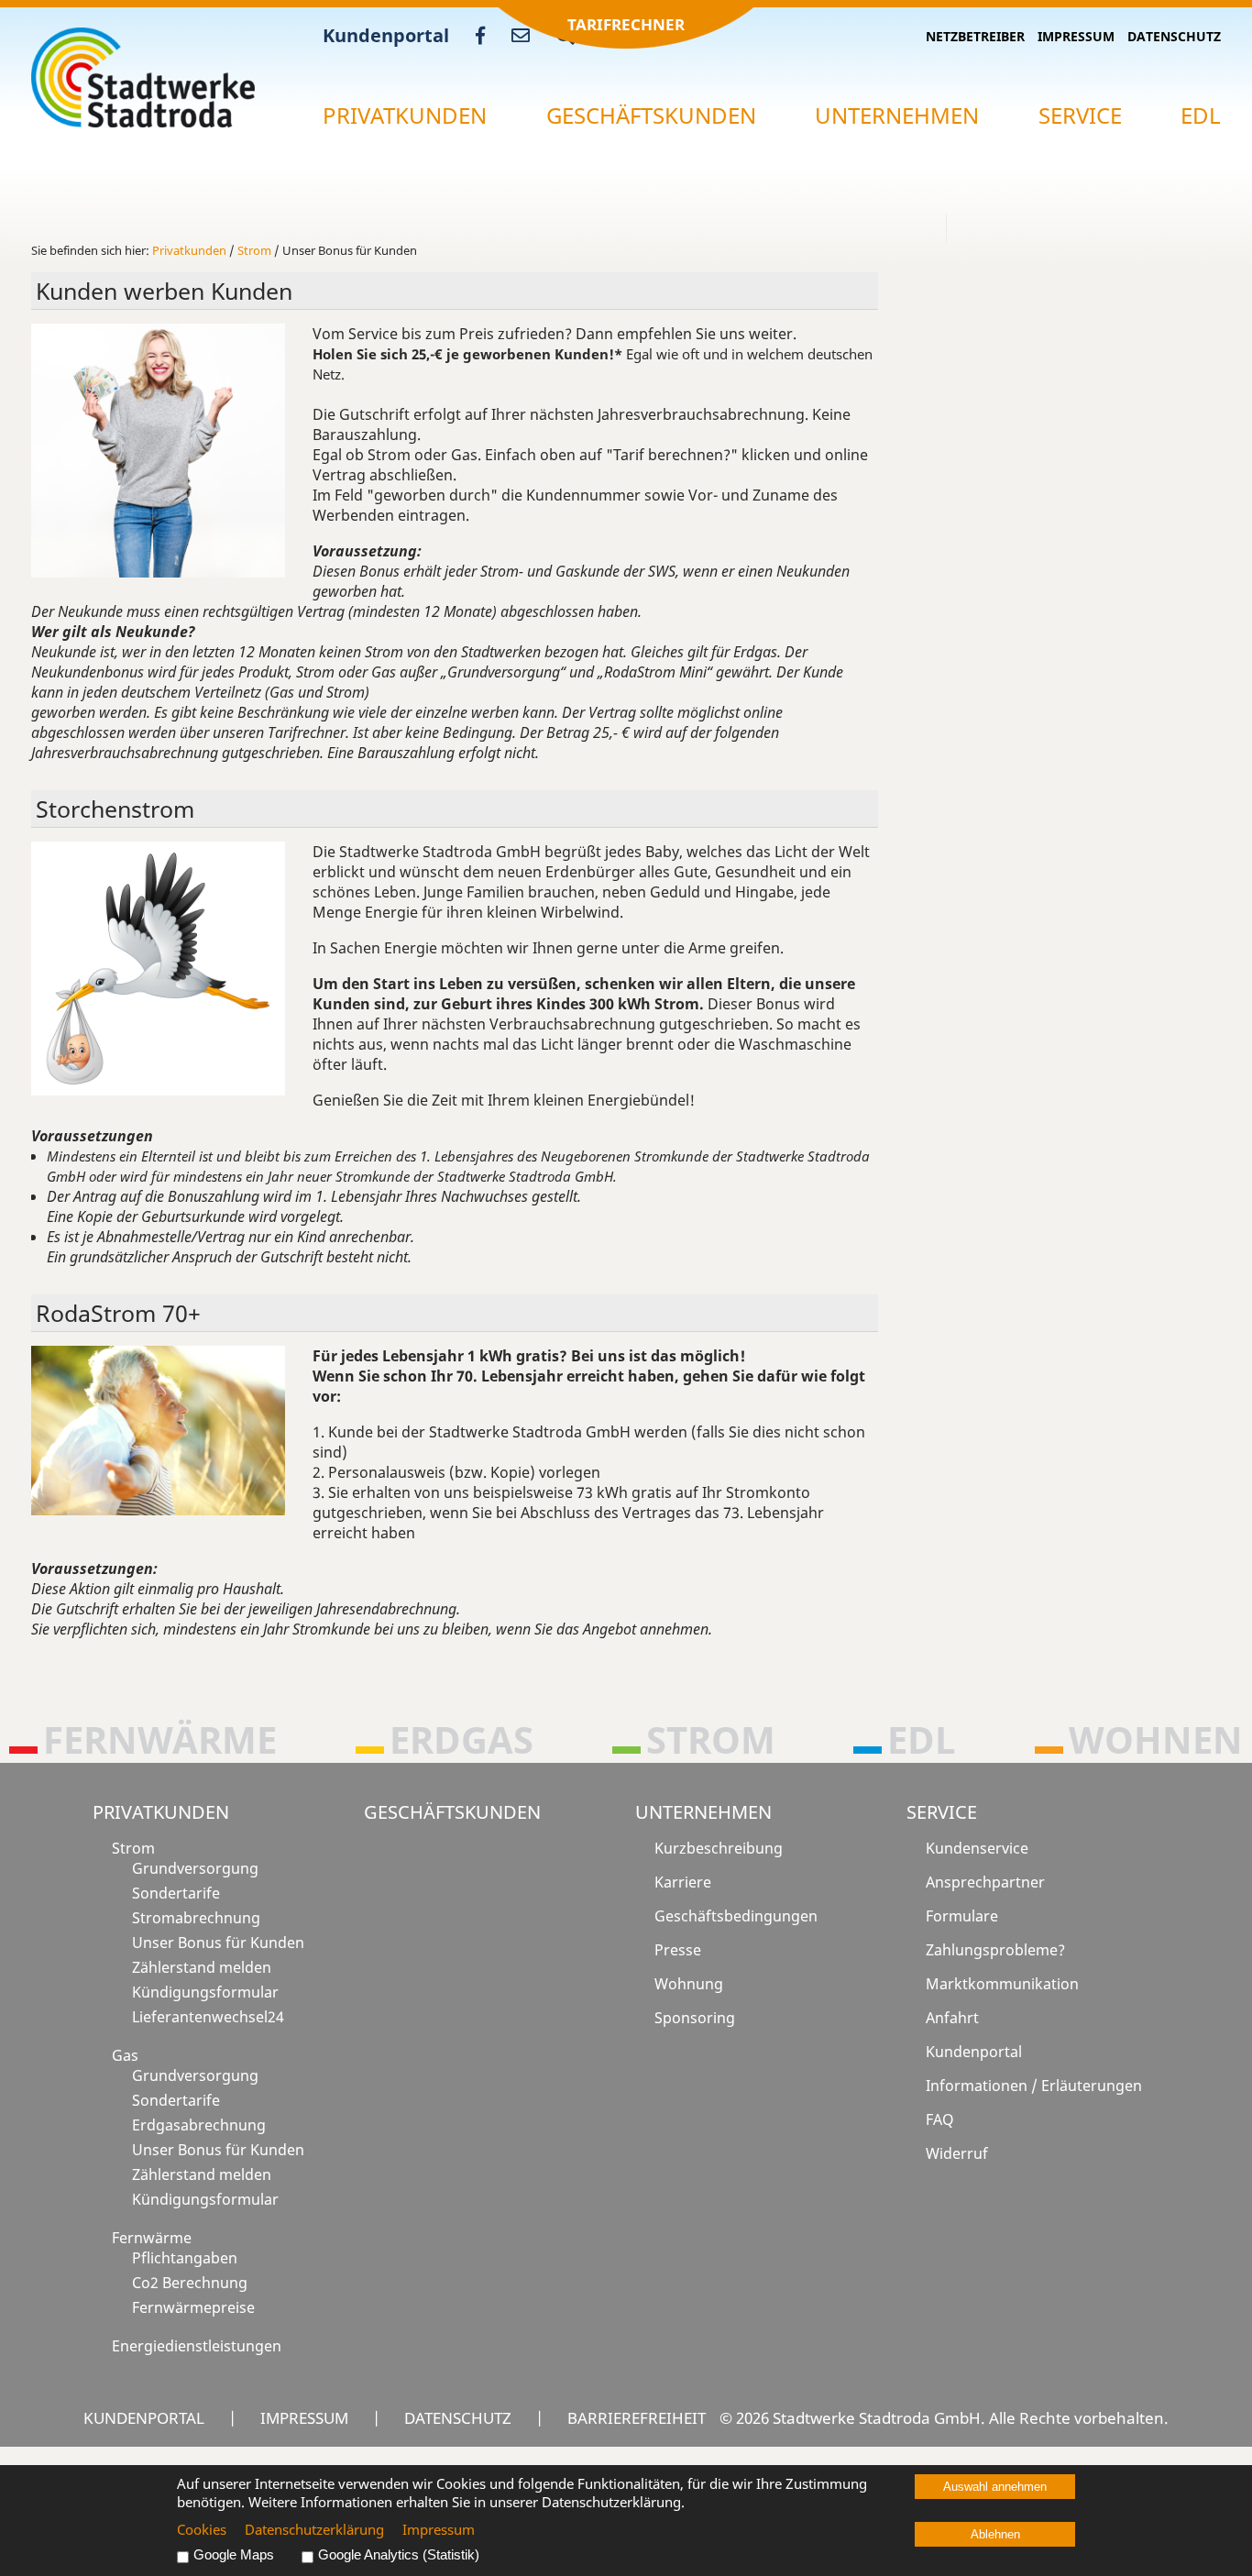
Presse (678, 1950)
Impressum (1076, 36)
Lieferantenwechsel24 (208, 2017)
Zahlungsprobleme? (995, 1950)
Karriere (683, 1882)
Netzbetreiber (975, 36)
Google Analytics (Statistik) (399, 2555)
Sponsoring (695, 2018)
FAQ (940, 2119)
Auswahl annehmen (995, 2487)
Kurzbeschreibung (719, 1848)
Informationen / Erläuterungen (1034, 2086)
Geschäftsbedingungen (736, 1916)
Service (1080, 115)
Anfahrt (952, 2018)
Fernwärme (152, 2238)
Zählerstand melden (202, 1967)
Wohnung (689, 1984)
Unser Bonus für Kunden (218, 1943)
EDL (1201, 115)
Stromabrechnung (196, 1918)
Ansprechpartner (985, 1882)
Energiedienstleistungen (197, 2346)
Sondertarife (176, 1893)
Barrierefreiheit (637, 2417)
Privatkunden (405, 115)
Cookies (202, 2529)
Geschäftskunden (651, 115)
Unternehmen (897, 115)
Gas (125, 2055)
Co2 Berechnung (190, 2283)
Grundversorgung (195, 1868)
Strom (254, 250)
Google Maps (234, 2555)
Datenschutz (1174, 36)
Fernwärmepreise (193, 2307)
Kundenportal (386, 35)
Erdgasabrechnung (199, 2125)
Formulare (962, 1916)
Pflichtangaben (185, 2258)
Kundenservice (977, 1848)
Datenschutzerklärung (314, 2529)
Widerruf (957, 2153)
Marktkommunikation (1002, 1984)
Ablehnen (995, 2534)
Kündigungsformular (205, 1992)
